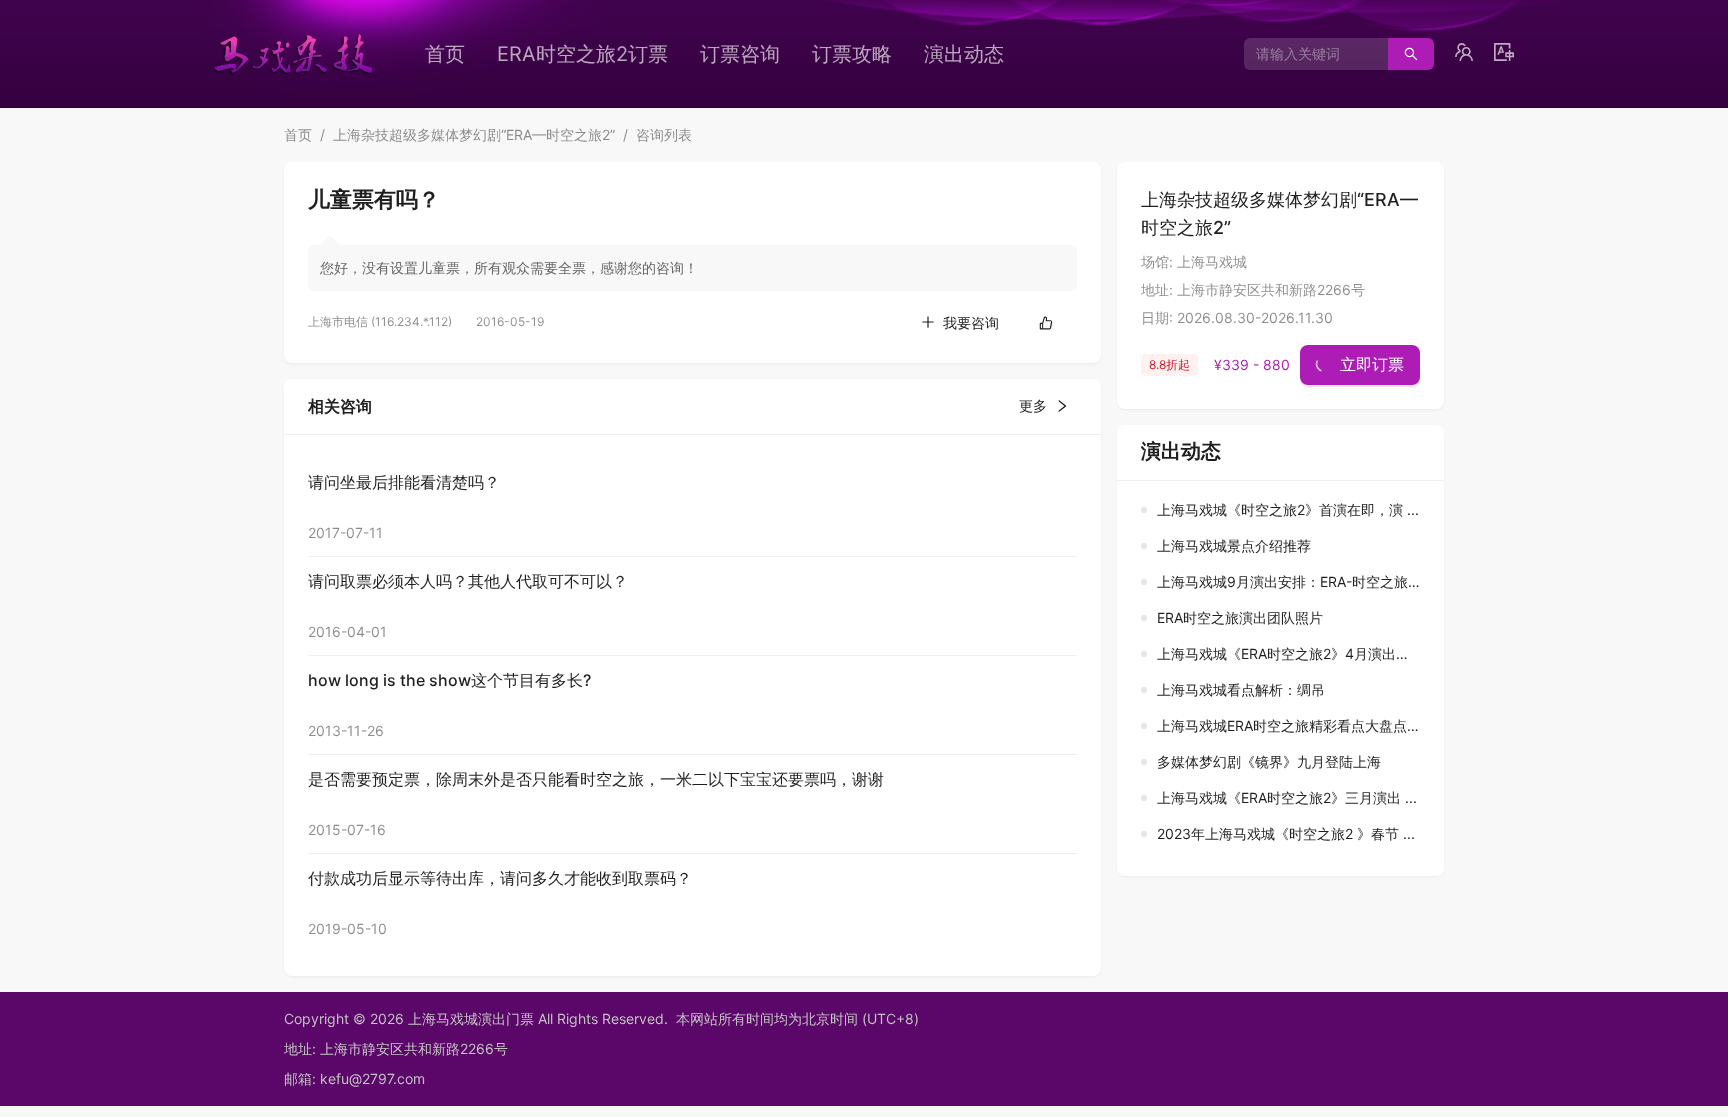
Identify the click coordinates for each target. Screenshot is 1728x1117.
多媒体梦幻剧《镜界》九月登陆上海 (1269, 761)
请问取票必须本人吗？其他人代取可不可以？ (468, 581)
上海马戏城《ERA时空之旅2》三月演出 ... (1287, 797)
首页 (445, 54)
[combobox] (1308, 54)
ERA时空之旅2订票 (582, 54)
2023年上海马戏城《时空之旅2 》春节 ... (1286, 833)
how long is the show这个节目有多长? (449, 680)
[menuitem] (445, 54)
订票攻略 (852, 54)
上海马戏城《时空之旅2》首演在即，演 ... (1288, 509)
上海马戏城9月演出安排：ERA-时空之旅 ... (1290, 581)
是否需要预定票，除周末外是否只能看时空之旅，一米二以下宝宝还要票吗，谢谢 (596, 779)
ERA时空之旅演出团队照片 (1240, 617)
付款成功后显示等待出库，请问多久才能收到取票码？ (500, 878)
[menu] (749, 54)
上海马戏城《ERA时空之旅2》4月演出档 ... (1291, 653)
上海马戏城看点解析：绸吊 (1241, 689)
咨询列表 (664, 134)
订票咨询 (740, 54)
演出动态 (964, 54)
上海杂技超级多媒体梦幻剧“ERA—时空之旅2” (474, 134)
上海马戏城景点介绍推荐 (1234, 545)
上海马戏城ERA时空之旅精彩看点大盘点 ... (1290, 725)
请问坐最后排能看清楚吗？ (404, 482)
